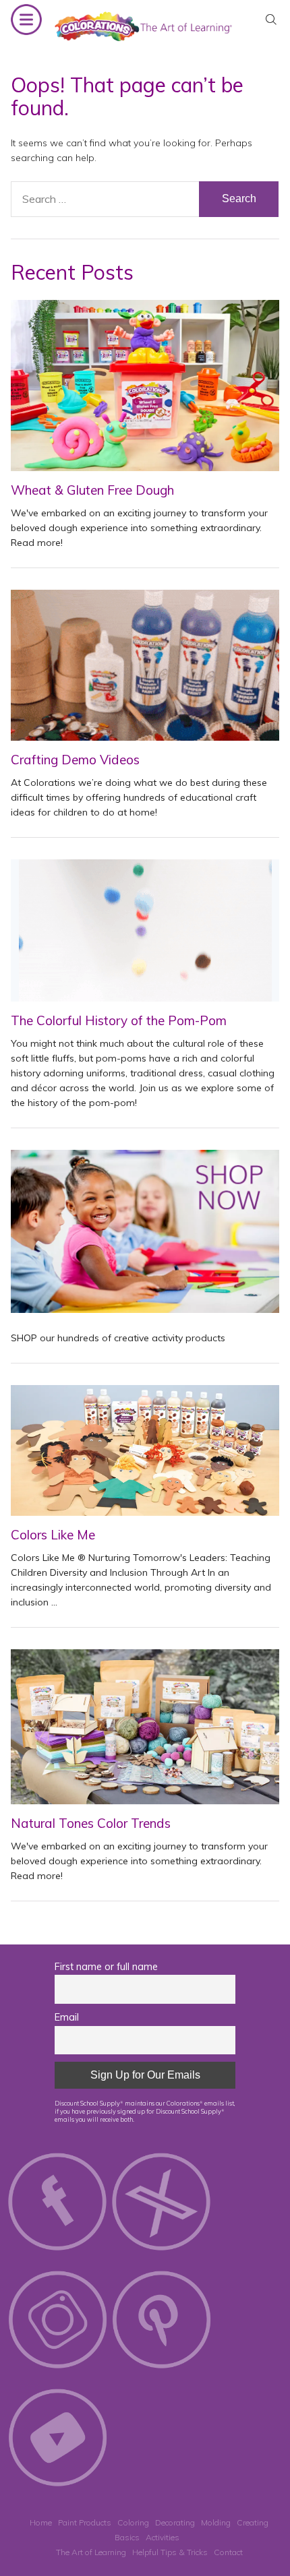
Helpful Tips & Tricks (170, 2552)
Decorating (175, 2522)
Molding (216, 2522)
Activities (163, 2537)
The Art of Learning (91, 2552)
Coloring (133, 2522)
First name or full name (106, 1967)
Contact (228, 2552)
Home (41, 2522)
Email (67, 2017)
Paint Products (85, 2522)
